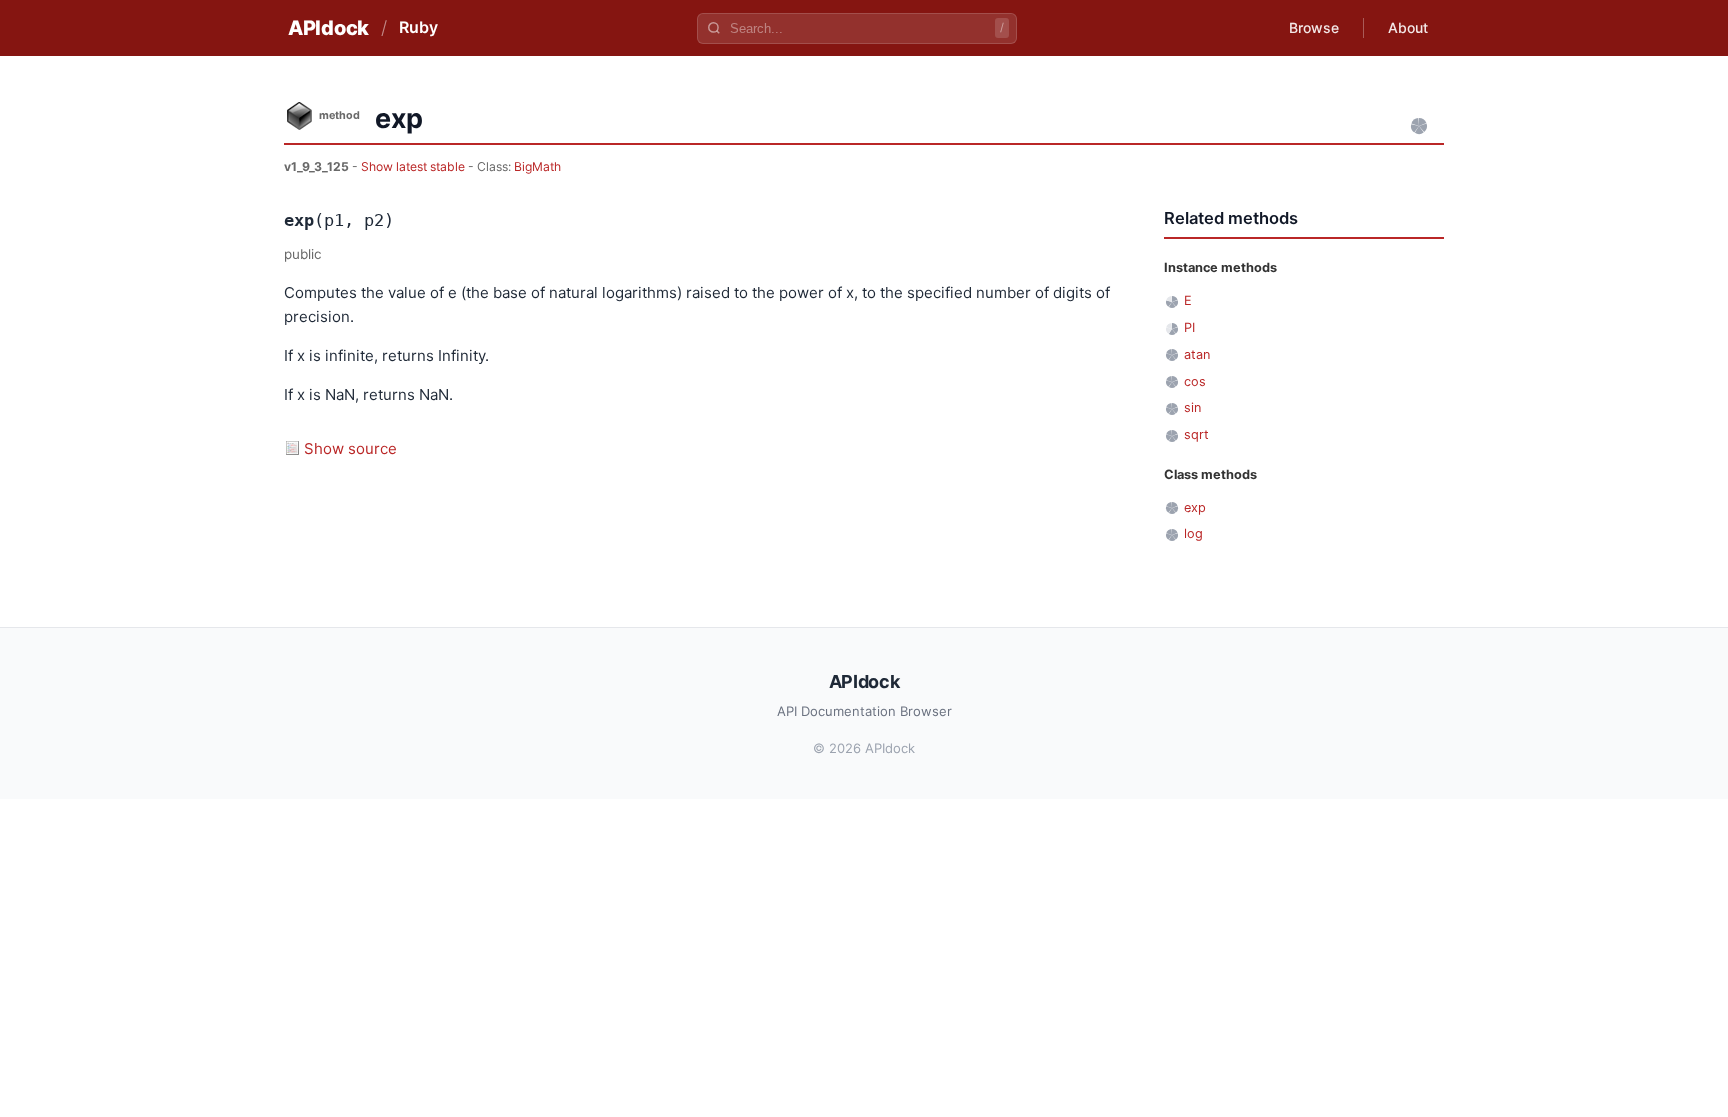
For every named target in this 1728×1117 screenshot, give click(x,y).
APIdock (328, 28)
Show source (350, 448)
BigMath (537, 166)
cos (1195, 381)
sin (1192, 407)
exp (1195, 507)
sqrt (1196, 434)
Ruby (418, 27)
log (1193, 533)
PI (1189, 327)
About (1408, 27)
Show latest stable (414, 166)
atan (1197, 354)
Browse (1314, 27)
